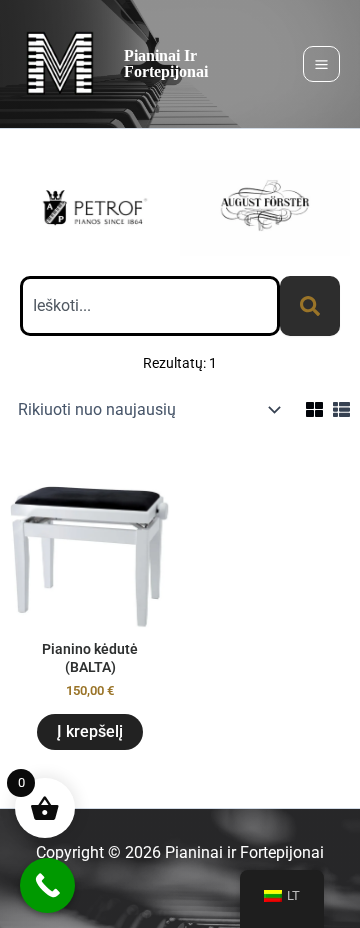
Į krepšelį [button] (90, 731)
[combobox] (150, 306)
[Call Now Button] (47, 885)
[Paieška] (310, 306)
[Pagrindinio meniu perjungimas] (321, 64)
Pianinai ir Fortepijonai (166, 63)
